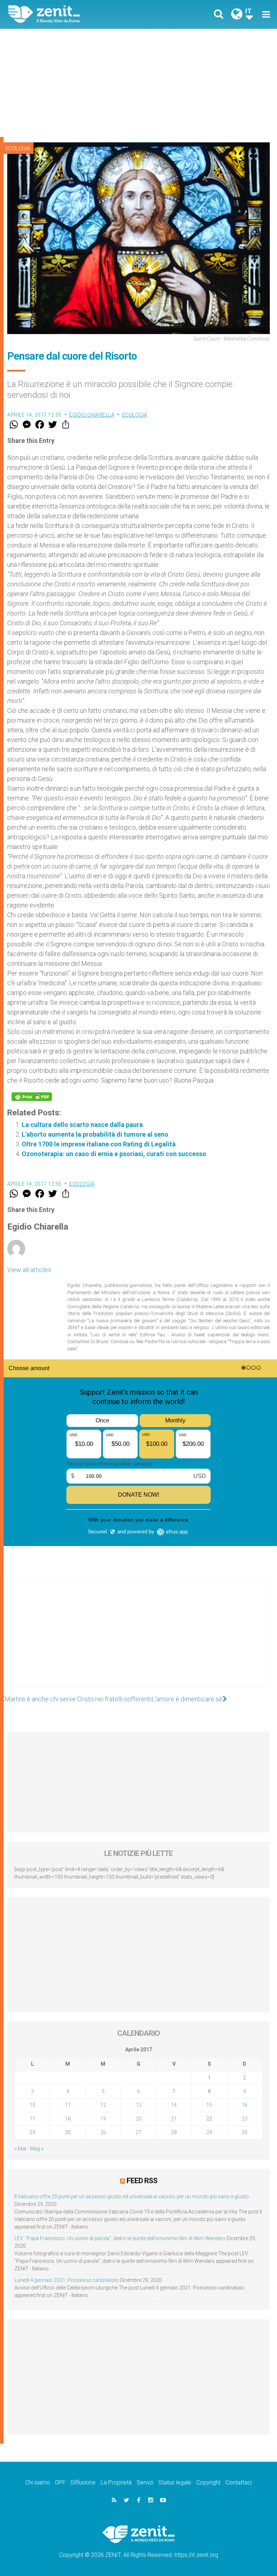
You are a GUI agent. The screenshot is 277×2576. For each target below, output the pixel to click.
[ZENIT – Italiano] (78, 14)
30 (245, 2132)
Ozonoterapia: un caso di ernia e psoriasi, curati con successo (114, 1154)
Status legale (175, 2482)
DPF (60, 2482)
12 (103, 2105)
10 (32, 2105)
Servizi (145, 2482)
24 (32, 2132)
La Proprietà (116, 2482)
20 (138, 2119)
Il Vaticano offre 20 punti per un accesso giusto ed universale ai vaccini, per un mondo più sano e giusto (132, 2197)
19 (103, 2119)
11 (68, 2105)
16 (245, 2105)
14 (174, 2105)
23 (245, 2119)
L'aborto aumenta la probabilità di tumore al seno (95, 1134)
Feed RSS (142, 2181)
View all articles (29, 1270)
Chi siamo (38, 2482)
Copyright (208, 2482)
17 (32, 2119)
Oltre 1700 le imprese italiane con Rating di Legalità (99, 1144)
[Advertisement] (138, 83)
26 (103, 2132)
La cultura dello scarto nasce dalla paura (82, 1125)
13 (138, 2105)
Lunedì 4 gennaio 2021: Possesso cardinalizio (67, 2280)
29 (209, 2132)
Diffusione (83, 2482)
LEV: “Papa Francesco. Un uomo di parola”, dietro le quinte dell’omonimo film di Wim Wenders (120, 2238)
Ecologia (18, 148)
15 (209, 2105)
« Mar (21, 2149)
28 (174, 2132)
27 (138, 2132)
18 (68, 2119)
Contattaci (239, 2482)
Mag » (37, 2149)
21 (174, 2119)
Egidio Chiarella (92, 415)
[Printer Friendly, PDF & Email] (32, 1097)
